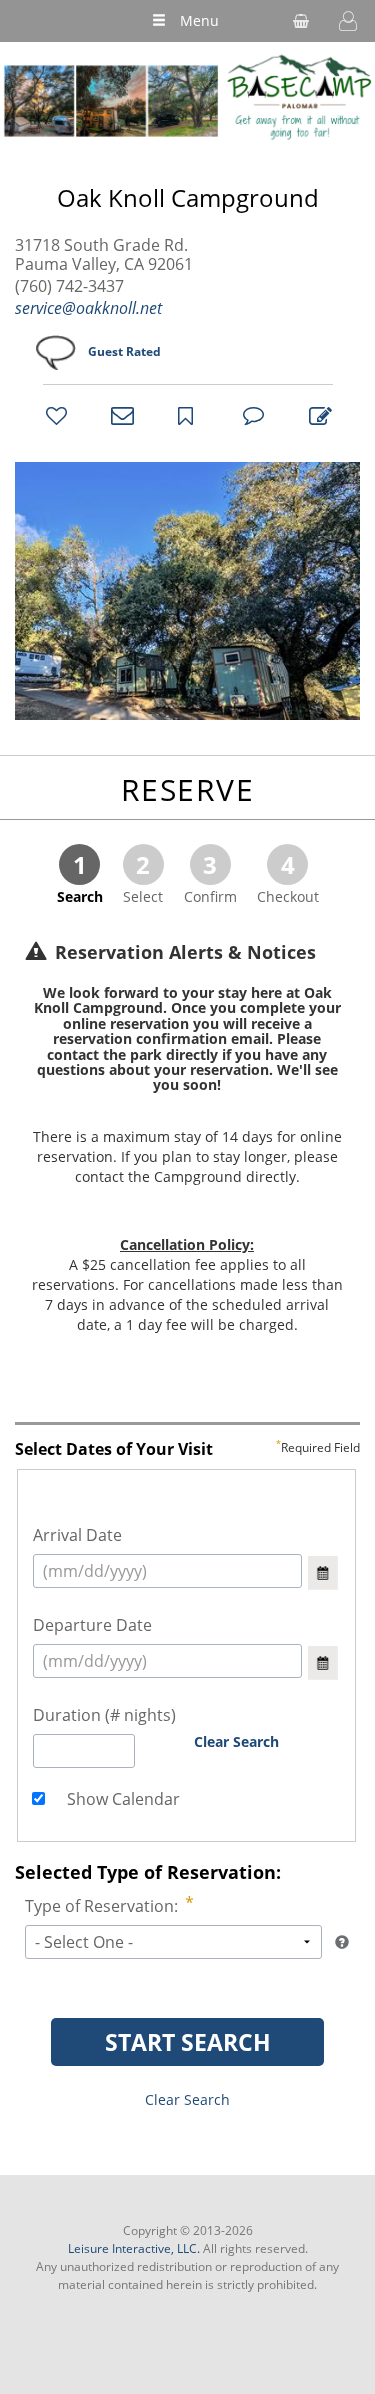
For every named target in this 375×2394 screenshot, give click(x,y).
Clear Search (236, 1741)
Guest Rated (124, 351)
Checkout (288, 877)
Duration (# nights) (104, 1715)
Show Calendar (121, 1799)
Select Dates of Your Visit (187, 1450)
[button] (348, 21)
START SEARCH (188, 2042)
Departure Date (92, 1625)
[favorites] (54, 415)
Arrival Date (77, 1535)
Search (80, 877)
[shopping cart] (301, 21)
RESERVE (188, 789)
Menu (199, 20)
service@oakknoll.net (88, 308)
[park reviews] (251, 415)
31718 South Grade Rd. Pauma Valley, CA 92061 (104, 255)
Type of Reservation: (101, 1906)
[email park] (119, 415)
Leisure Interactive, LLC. (134, 2248)
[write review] (317, 415)
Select (143, 877)
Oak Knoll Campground (188, 198)
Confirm (210, 877)
